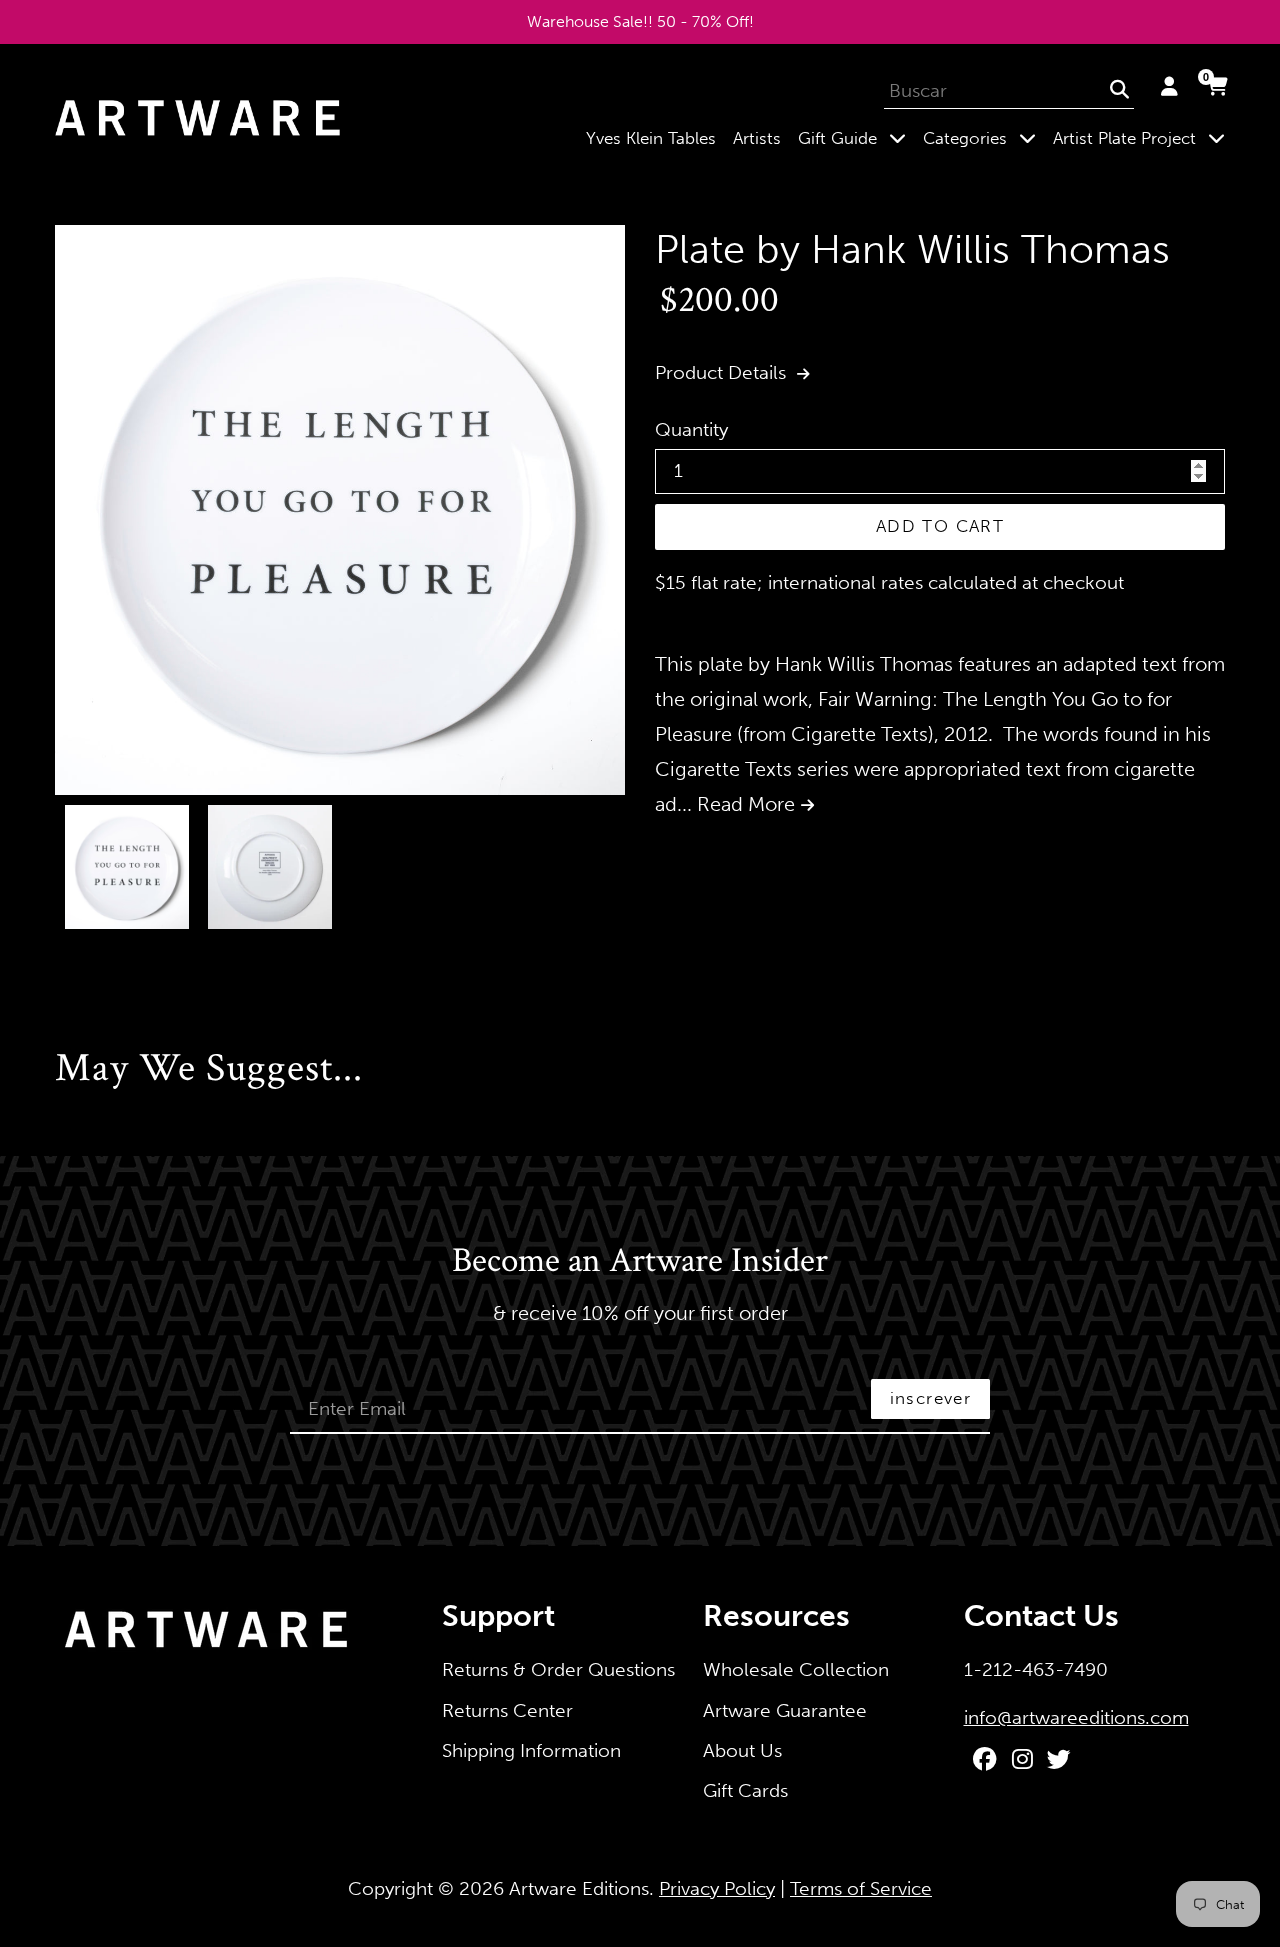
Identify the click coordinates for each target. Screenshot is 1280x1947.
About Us (742, 1750)
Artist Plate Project (1143, 137)
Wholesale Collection (796, 1669)
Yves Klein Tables (651, 138)
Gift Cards (745, 1790)
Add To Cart (940, 526)
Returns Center (507, 1710)
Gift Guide (856, 137)
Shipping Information (531, 1750)
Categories (983, 137)
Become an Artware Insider (640, 1262)
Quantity (691, 429)
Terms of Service (861, 1888)
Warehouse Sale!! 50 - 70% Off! (640, 21)
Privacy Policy (717, 1888)
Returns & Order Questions (558, 1669)
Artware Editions (579, 1888)
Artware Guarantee (785, 1710)
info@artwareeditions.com (1076, 1717)
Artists (757, 138)
